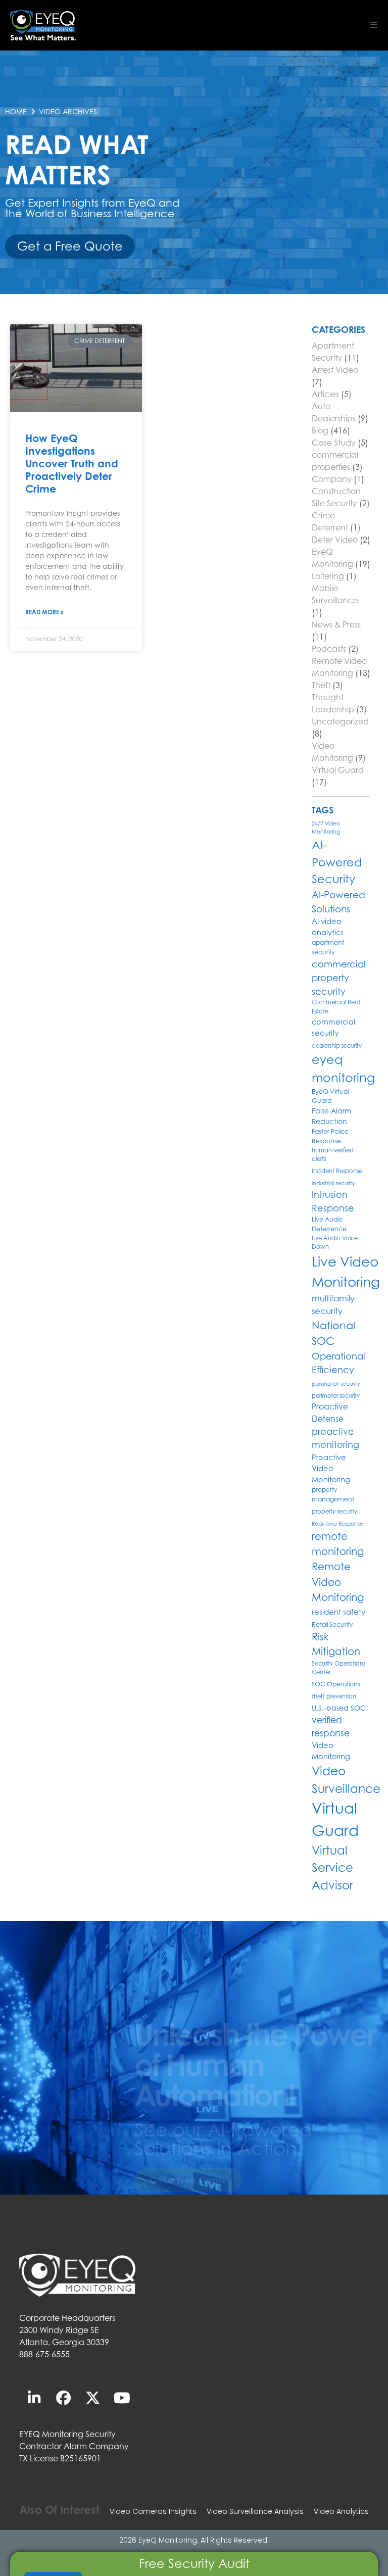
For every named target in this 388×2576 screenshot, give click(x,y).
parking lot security (336, 1384)
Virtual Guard (338, 770)
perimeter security (336, 1396)
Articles (325, 394)
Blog (320, 430)
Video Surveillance (346, 1780)
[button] (374, 25)
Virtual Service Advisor (332, 1868)
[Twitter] (92, 2398)
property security (334, 1512)
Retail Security (332, 1624)
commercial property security (339, 978)
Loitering (328, 576)
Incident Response (337, 1171)
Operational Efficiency (338, 1363)
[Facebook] (63, 2398)
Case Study (334, 443)
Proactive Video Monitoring (331, 1468)
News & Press (336, 624)
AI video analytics (328, 927)
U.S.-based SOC (339, 1708)
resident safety (338, 1612)
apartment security (328, 947)
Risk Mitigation (336, 1644)
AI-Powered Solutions (338, 902)
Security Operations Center (338, 1668)
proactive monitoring (335, 1438)
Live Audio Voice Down (335, 1243)
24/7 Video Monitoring (326, 828)
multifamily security (333, 1305)
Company (332, 479)
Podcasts (329, 649)
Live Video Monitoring (346, 1272)
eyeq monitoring (343, 1069)
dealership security (337, 1046)
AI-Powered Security (337, 862)
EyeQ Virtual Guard (330, 1096)
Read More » (44, 612)
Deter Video (335, 540)
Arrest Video (335, 370)
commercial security (333, 1027)
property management (333, 1494)
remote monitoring (338, 1544)
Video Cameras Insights (153, 2511)
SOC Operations (336, 1684)
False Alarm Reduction (331, 1116)
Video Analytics (341, 2511)
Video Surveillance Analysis (255, 2511)
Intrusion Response (333, 1201)
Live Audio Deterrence (329, 1224)
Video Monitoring (331, 1751)
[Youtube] (122, 2398)
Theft (321, 685)
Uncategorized (340, 721)
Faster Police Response (330, 1136)
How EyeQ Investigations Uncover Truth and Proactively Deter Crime (72, 464)
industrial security (333, 1183)
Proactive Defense (330, 1413)
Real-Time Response (337, 1524)
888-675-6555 (44, 2354)
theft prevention (334, 1696)
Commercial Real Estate (336, 1007)
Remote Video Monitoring (338, 1582)
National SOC (333, 1333)
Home (16, 111)
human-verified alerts (333, 1155)
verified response (331, 1727)
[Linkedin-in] (34, 2398)
